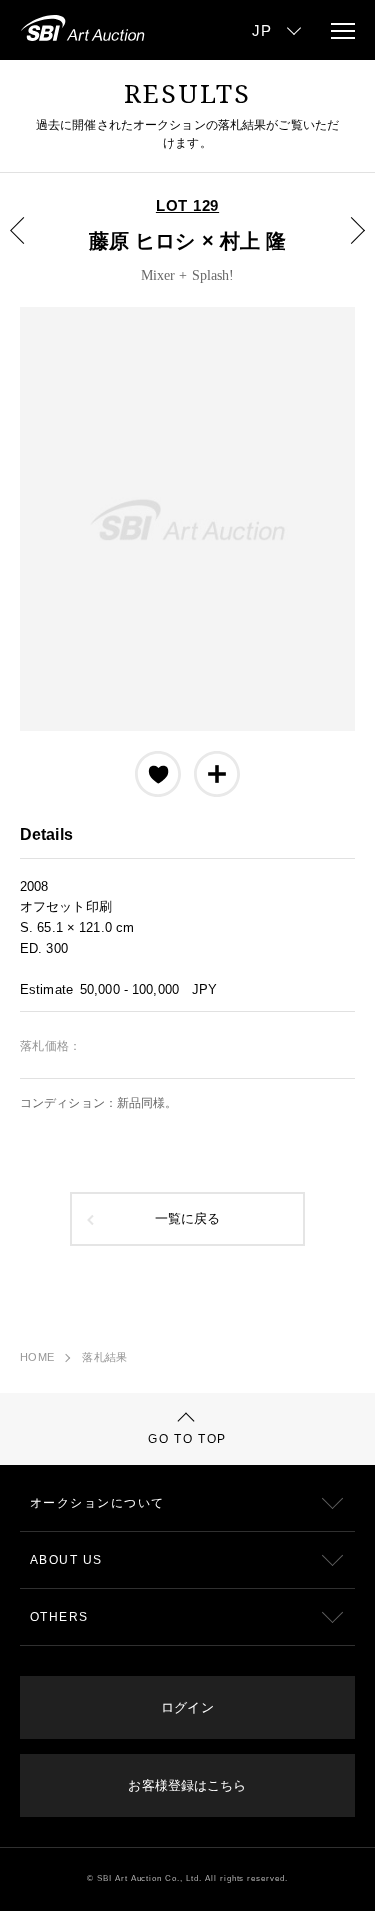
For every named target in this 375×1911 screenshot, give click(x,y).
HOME (37, 1357)
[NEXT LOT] (346, 245)
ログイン (187, 1707)
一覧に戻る (188, 1219)
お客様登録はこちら (187, 1785)
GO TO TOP (187, 1439)
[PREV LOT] (29, 245)
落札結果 (104, 1357)
